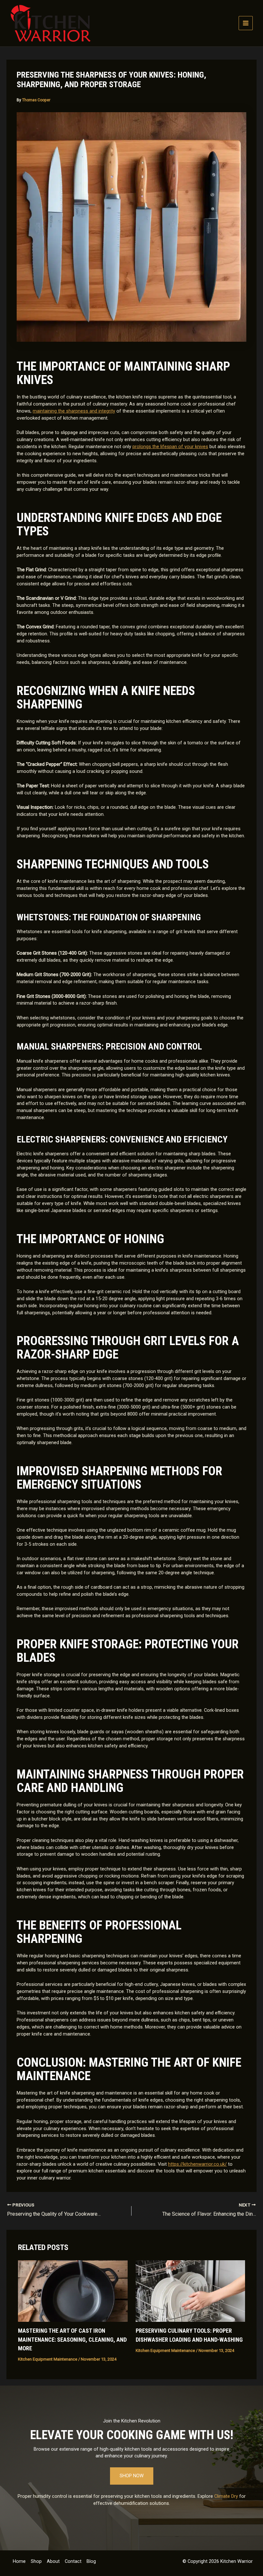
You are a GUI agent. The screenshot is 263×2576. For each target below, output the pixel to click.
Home (19, 2561)
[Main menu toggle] (246, 23)
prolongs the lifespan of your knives (170, 447)
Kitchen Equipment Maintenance (48, 2359)
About (53, 2561)
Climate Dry (226, 2496)
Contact (73, 2561)
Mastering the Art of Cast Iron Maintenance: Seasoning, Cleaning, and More (72, 2339)
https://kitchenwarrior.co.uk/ (197, 2164)
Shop (36, 2561)
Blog (91, 2561)
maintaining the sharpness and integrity (74, 411)
